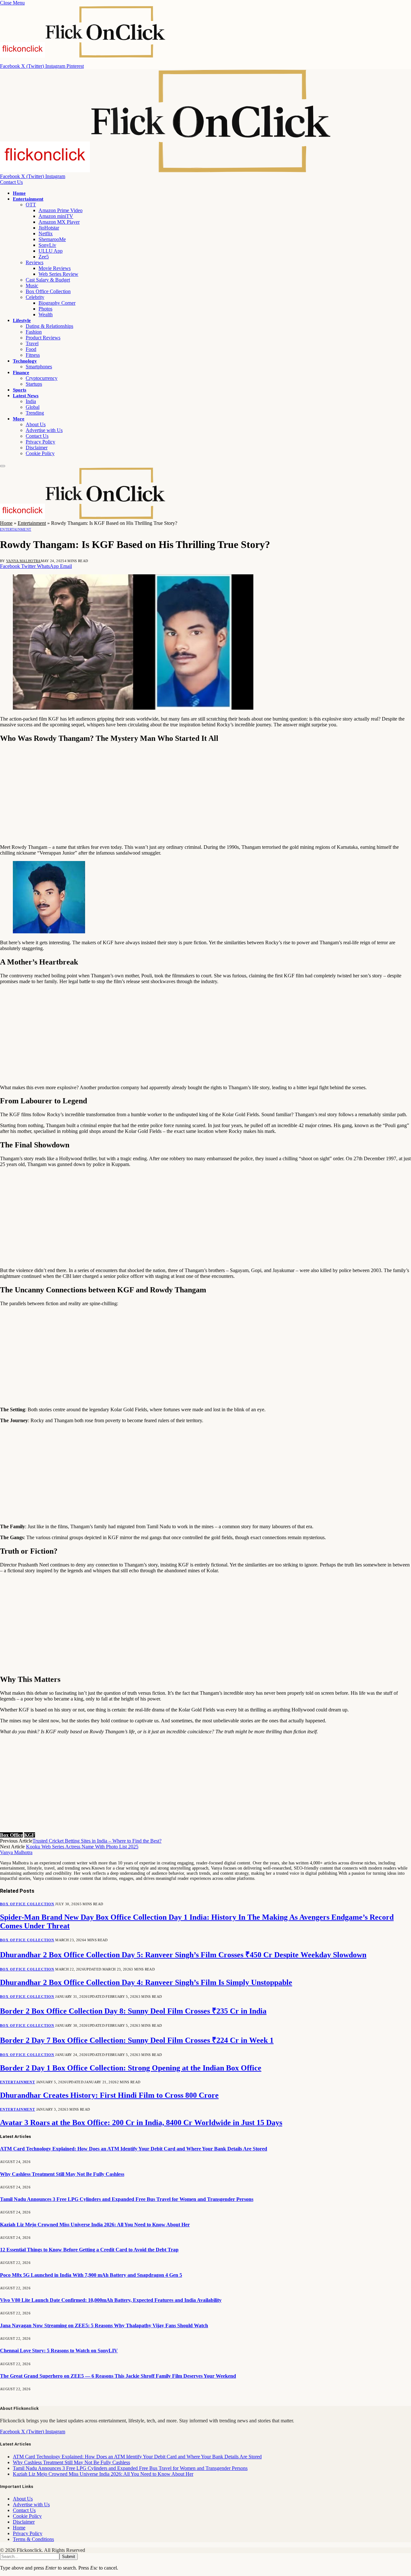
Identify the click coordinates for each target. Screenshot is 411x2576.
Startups (34, 384)
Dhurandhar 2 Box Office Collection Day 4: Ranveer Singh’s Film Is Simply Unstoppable (146, 1982)
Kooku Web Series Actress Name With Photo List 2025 (82, 1847)
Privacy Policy (40, 442)
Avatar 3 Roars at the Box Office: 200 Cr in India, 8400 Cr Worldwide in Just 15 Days (141, 2123)
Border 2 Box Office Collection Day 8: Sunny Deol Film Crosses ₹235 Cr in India (133, 2011)
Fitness (33, 355)
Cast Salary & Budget (48, 280)
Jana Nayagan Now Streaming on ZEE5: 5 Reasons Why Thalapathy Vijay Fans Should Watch (104, 2325)
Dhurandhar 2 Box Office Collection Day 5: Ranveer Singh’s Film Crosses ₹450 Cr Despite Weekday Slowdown (183, 1955)
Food (31, 349)
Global (33, 407)
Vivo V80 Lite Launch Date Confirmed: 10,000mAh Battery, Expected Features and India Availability (111, 2300)
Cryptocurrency (42, 378)
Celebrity (35, 297)
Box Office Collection (48, 291)
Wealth (46, 314)
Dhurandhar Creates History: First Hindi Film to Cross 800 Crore (109, 2095)
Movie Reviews (55, 268)
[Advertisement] (193, 794)
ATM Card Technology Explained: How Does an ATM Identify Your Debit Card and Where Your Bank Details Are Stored (134, 2149)
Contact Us (11, 182)
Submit (69, 2557)
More (19, 419)
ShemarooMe (52, 239)
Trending (35, 413)
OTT (31, 205)
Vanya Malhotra (23, 561)
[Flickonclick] (166, 171)
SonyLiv (47, 245)
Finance (21, 372)
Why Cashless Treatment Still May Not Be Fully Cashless (62, 2174)
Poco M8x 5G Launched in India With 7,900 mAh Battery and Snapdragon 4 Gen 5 (91, 2275)
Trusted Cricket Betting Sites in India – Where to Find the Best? (97, 1841)
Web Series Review (58, 274)
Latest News (26, 396)
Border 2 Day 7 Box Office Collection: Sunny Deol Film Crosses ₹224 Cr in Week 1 (137, 2040)
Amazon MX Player (59, 222)
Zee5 (44, 257)
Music (32, 286)
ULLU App (51, 251)
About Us (36, 424)
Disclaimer (37, 448)
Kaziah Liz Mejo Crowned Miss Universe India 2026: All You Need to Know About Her (95, 2225)
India (31, 401)
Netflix (46, 233)
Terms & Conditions (33, 2539)
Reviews (35, 262)
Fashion (34, 332)
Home (19, 193)
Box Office (11, 1835)
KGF (30, 1835)
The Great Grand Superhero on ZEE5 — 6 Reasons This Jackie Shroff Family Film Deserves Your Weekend (118, 2376)
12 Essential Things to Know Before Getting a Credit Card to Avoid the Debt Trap (89, 2250)
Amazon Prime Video (61, 210)
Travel (32, 343)
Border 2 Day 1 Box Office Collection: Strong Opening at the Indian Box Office (131, 2068)
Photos (45, 309)
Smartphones (39, 367)
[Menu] (3, 466)
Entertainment (28, 199)
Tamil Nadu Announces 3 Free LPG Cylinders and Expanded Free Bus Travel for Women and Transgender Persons (127, 2199)
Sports (20, 390)
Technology (25, 361)
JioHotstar (49, 228)
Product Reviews (43, 338)
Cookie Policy (40, 453)
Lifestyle (22, 320)
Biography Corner (57, 303)
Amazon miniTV (56, 216)
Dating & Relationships (49, 326)
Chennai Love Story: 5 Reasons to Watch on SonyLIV (59, 2351)
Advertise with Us (44, 430)
